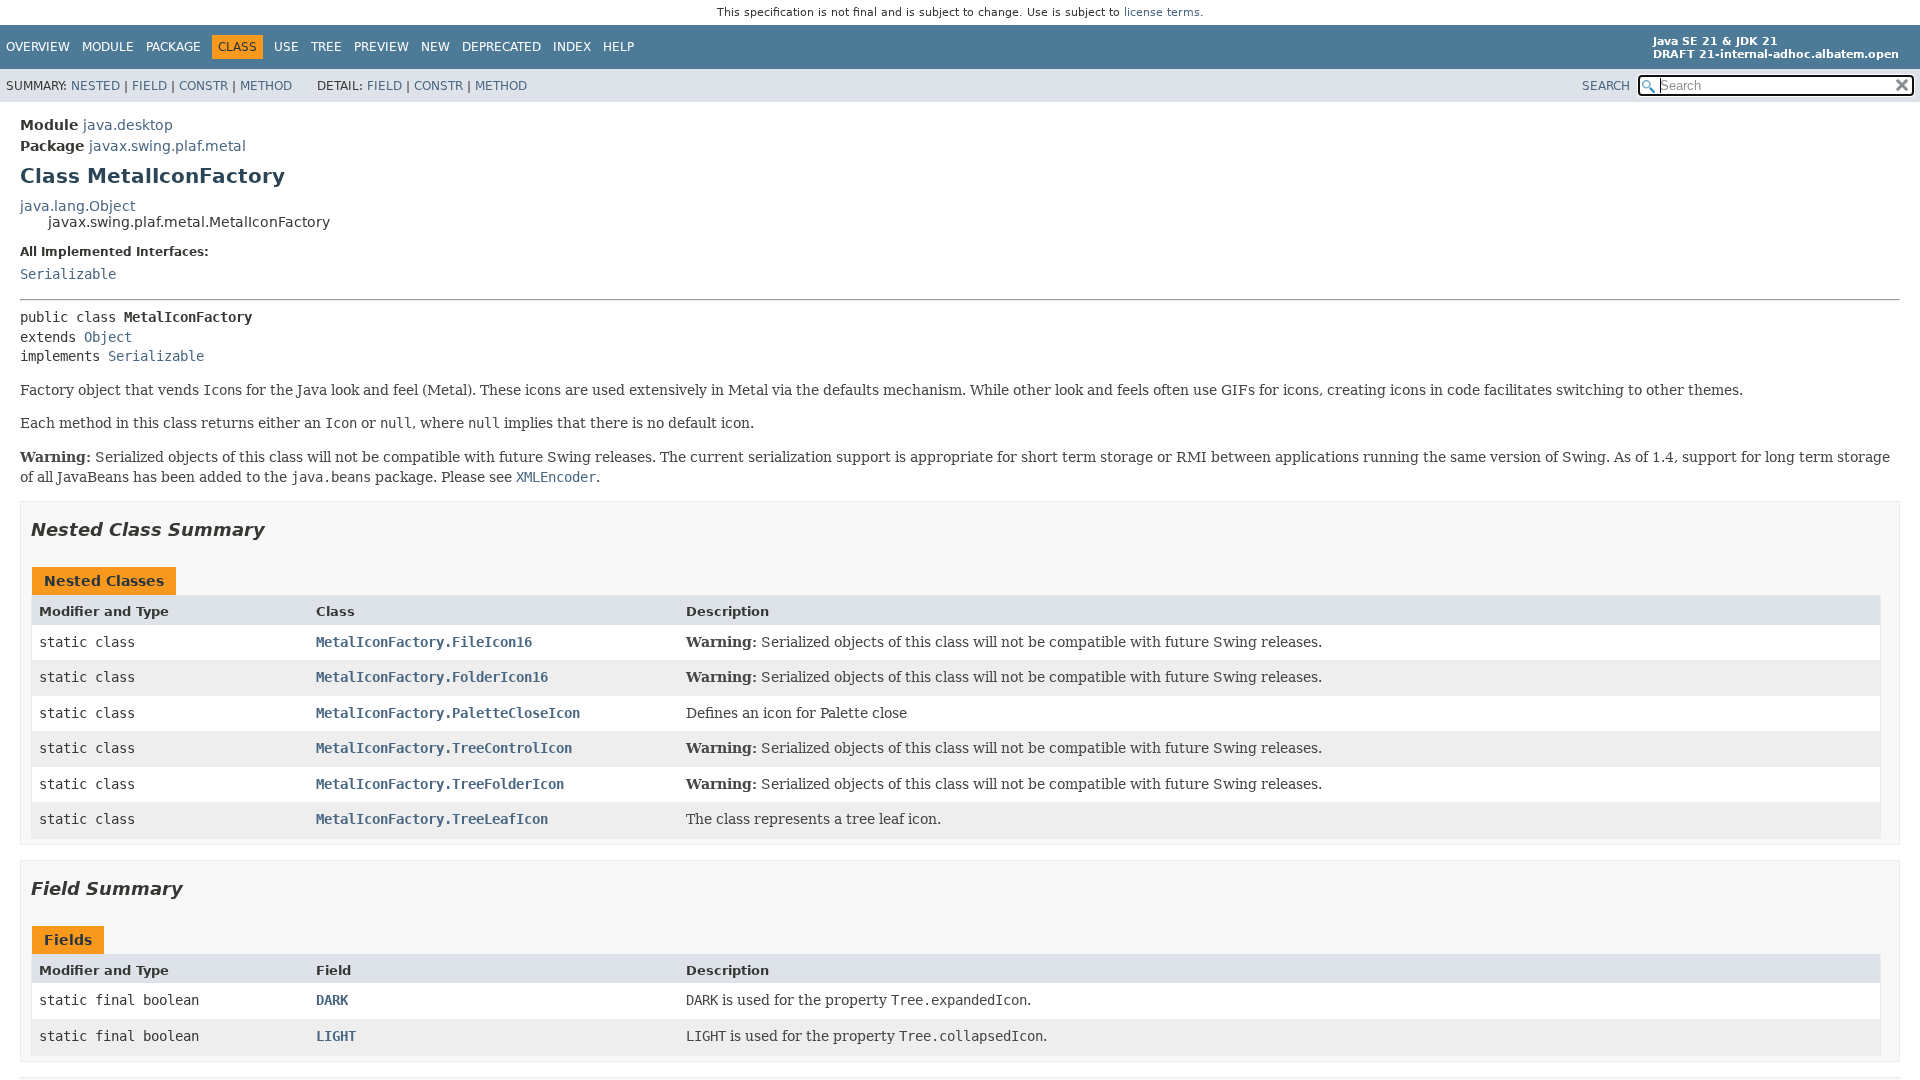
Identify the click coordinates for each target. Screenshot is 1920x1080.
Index (572, 47)
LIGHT (336, 1036)
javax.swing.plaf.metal (167, 146)
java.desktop (128, 125)
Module (108, 47)
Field (149, 86)
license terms (1162, 12)
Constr (203, 86)
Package (173, 47)
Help (618, 47)
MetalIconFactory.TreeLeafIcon (432, 819)
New (435, 47)
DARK (332, 1000)
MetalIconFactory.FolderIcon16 (432, 677)
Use (286, 47)
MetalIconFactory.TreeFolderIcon (440, 784)
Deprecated (501, 47)
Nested (95, 86)
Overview (38, 47)
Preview (381, 47)
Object (108, 337)
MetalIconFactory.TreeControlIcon (444, 748)
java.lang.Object (77, 206)
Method (266, 86)
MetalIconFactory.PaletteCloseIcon (448, 713)
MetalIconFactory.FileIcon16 (424, 642)
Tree (326, 47)
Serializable (68, 274)
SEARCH (1606, 86)
